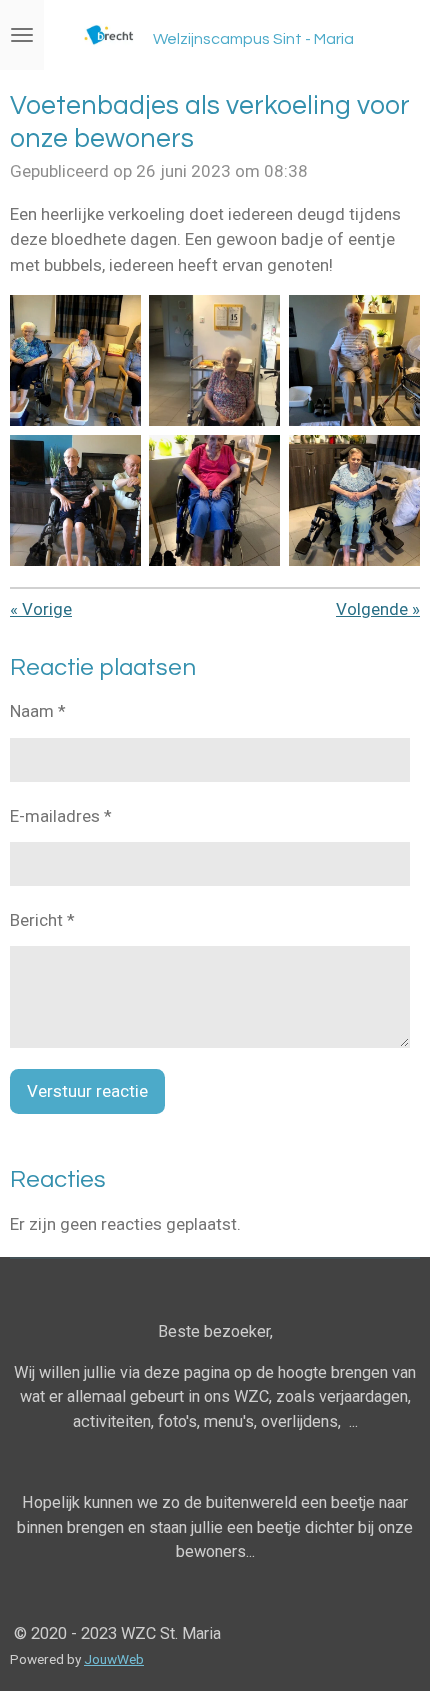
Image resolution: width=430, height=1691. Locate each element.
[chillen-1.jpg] (354, 360)
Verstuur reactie (87, 1091)
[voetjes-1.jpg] (354, 499)
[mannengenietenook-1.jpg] (75, 499)
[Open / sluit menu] (22, 35)
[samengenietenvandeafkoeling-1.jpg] (75, 360)
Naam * (38, 711)
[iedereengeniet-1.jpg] (214, 360)
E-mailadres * (61, 816)
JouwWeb (114, 1659)
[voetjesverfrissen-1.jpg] (214, 499)
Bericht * (42, 920)
